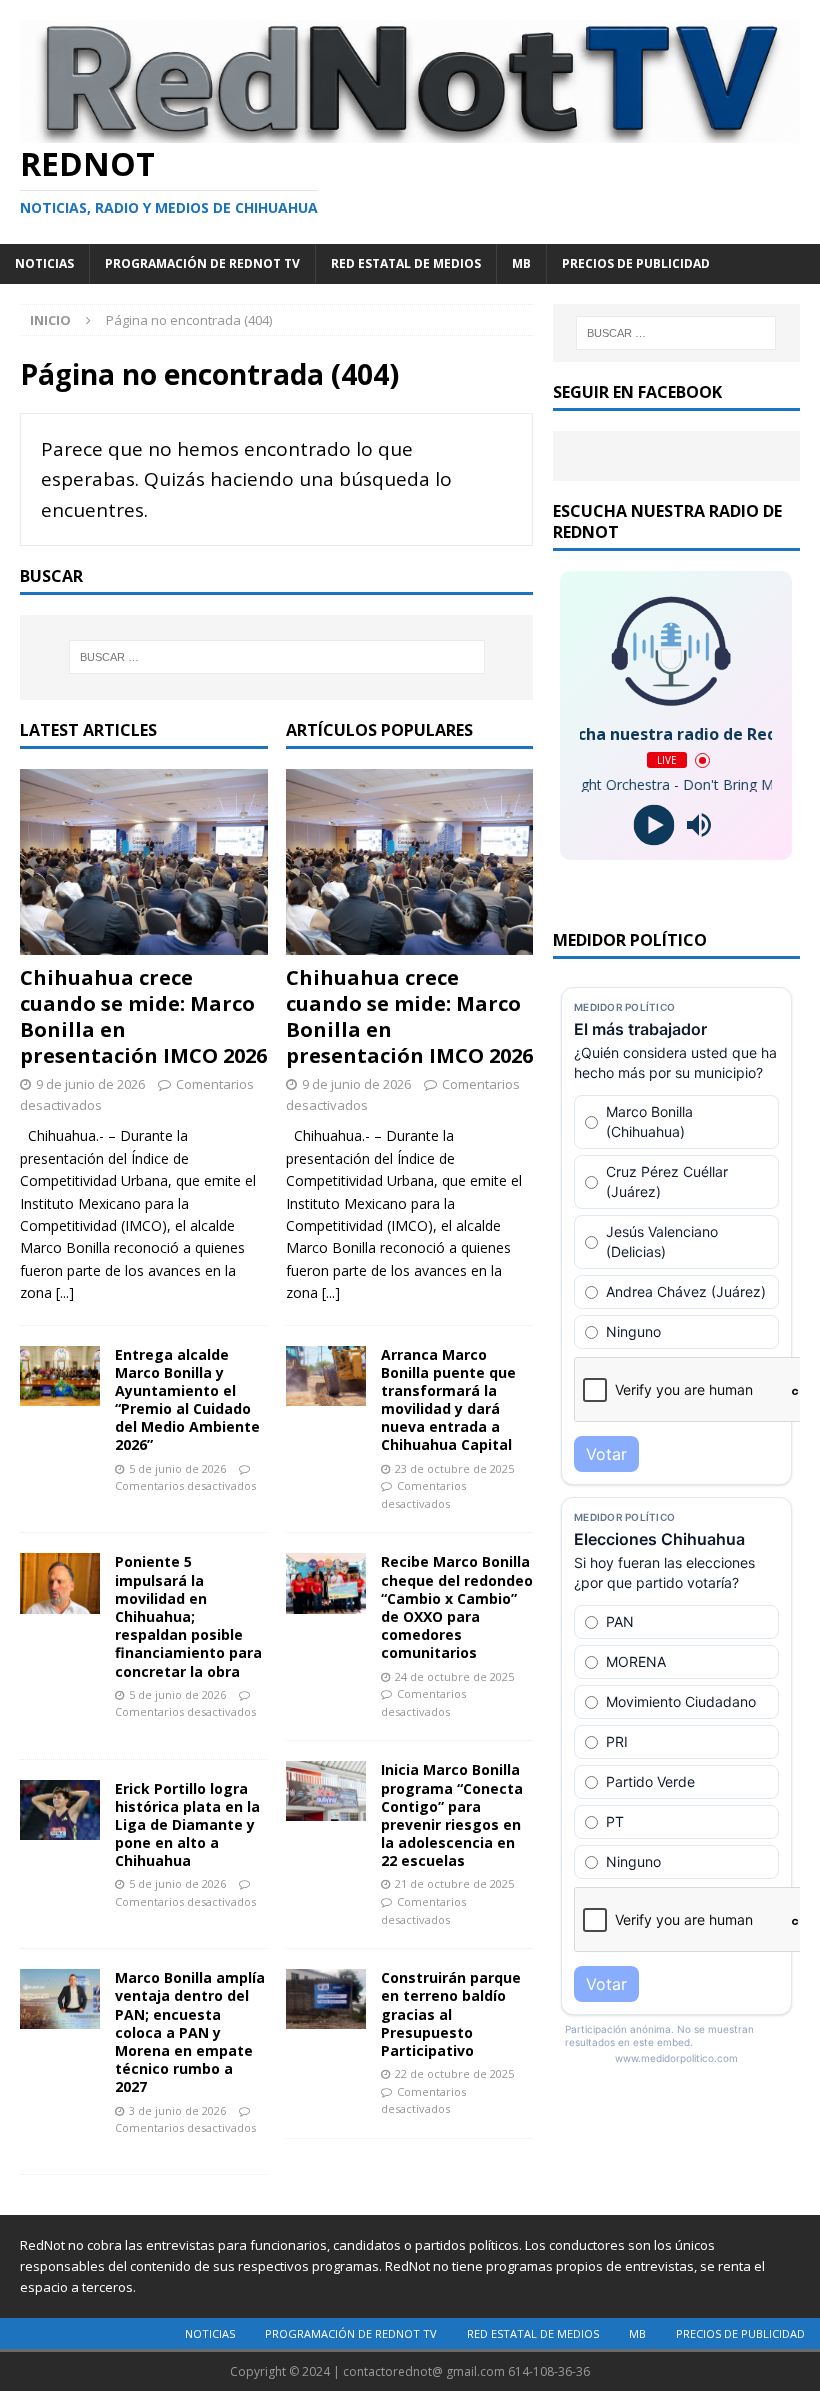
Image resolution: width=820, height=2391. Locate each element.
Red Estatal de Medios (406, 263)
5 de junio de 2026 (177, 1468)
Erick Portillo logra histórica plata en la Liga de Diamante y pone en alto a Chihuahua (187, 1825)
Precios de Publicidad (636, 263)
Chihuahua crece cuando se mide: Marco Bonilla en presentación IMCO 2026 (143, 1016)
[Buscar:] (277, 657)
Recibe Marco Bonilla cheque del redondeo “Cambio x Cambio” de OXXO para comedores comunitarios (457, 1607)
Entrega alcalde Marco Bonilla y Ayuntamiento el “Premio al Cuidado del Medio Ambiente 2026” (187, 1400)
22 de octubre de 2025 (454, 2073)
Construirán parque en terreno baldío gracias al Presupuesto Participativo (451, 2014)
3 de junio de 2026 (177, 2110)
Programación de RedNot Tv (202, 263)
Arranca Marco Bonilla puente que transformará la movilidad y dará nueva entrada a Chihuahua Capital (448, 1400)
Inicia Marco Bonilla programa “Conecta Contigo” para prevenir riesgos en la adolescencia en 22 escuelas (452, 1815)
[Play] (653, 825)
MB (521, 263)
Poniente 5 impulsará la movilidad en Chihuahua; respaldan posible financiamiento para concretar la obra (188, 1616)
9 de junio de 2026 (90, 1084)
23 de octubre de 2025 (454, 1468)
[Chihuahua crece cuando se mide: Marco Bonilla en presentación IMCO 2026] (144, 862)
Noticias (44, 263)
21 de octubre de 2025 (454, 1883)
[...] (65, 1292)
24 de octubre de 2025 (454, 1676)
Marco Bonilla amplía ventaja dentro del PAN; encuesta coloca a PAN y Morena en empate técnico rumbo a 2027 (190, 2032)
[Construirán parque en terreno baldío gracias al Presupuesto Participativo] (326, 1999)
